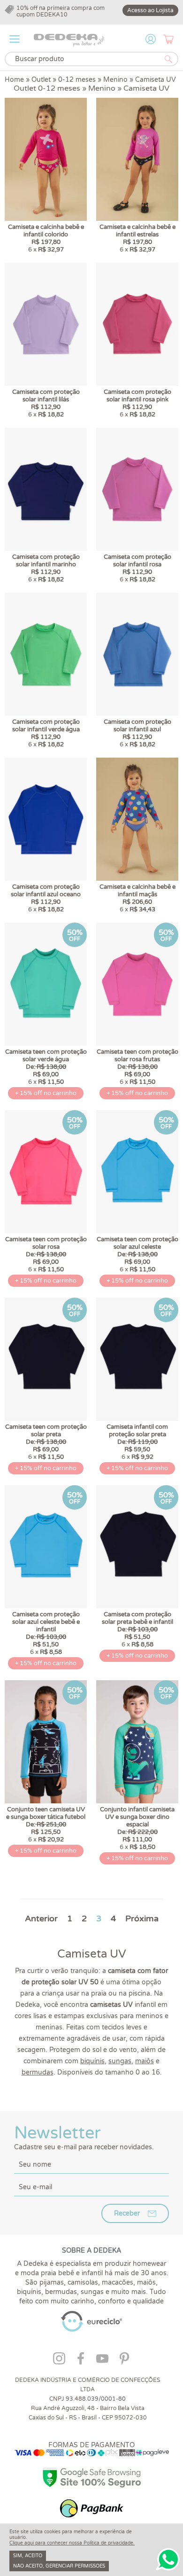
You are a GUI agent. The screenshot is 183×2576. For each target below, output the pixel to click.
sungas (120, 2061)
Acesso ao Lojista (150, 10)
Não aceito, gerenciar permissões (59, 2566)
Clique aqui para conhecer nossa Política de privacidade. (72, 2543)
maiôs (145, 2061)
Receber (127, 2213)
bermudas (38, 2072)
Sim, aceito (28, 2556)
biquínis (92, 2061)
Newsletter (84, 2137)
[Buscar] (168, 59)
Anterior (41, 1918)
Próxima (142, 1918)
